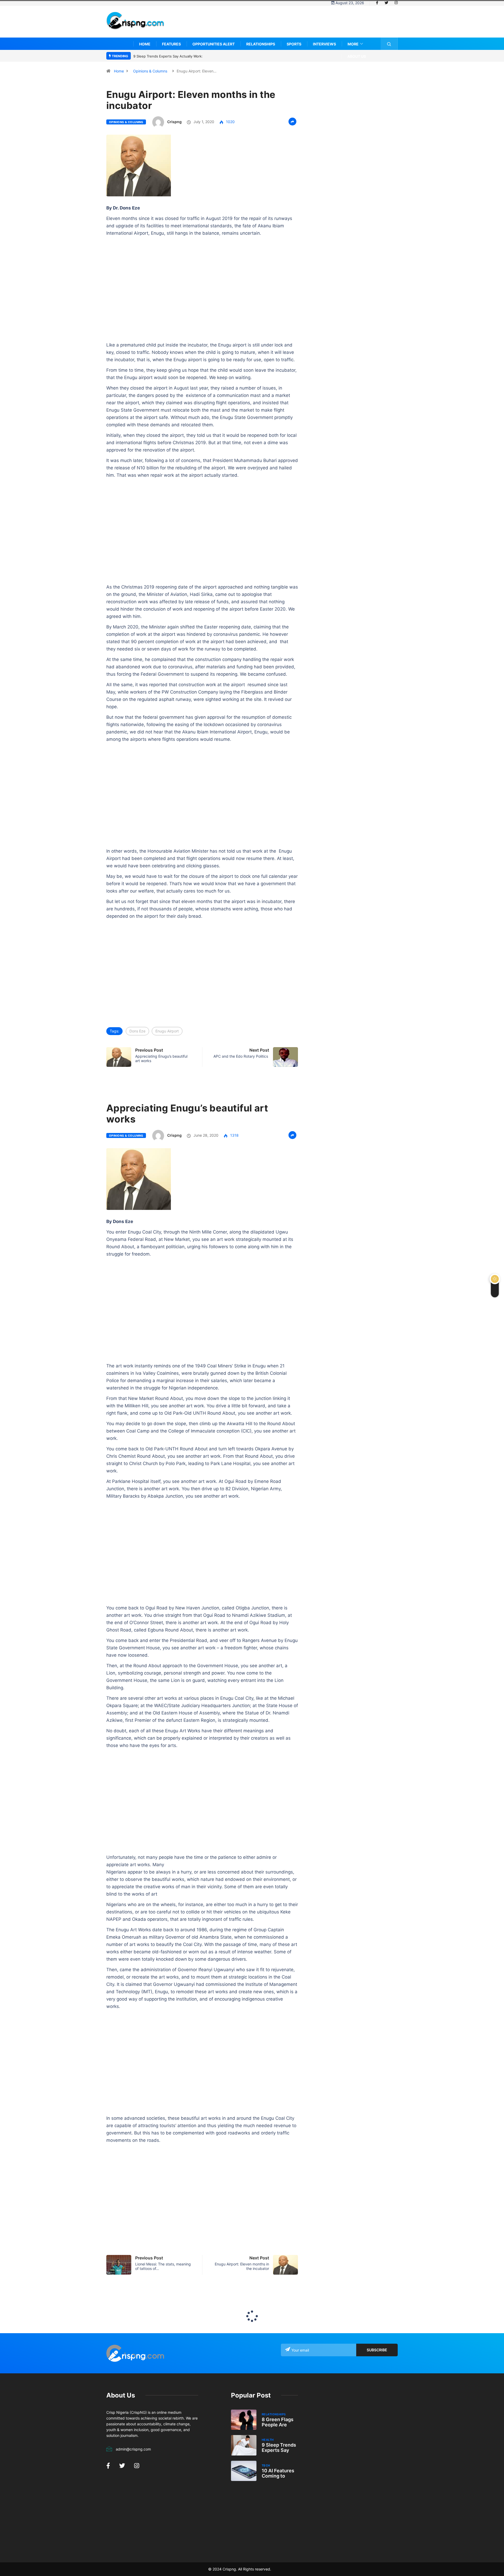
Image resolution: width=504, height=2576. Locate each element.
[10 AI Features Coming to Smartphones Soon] (244, 2471)
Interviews (324, 44)
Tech (266, 2465)
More (353, 44)
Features (171, 44)
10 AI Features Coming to (278, 2473)
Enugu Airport (167, 1031)
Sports (294, 44)
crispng (174, 122)
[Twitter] (386, 3)
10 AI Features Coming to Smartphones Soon (170, 56)
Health (268, 2440)
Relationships (261, 44)
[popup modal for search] (389, 44)
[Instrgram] (396, 3)
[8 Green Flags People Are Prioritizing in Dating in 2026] (244, 2420)
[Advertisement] (302, 25)
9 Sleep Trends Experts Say (279, 2448)
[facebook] (377, 3)
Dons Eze (137, 1031)
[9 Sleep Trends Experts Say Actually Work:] (244, 2445)
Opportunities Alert (214, 44)
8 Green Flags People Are (278, 2422)
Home (145, 44)
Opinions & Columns (150, 71)
